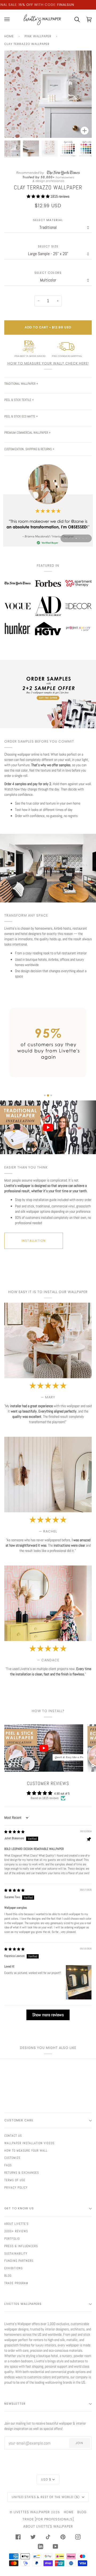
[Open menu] (10, 20)
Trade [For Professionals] (48, 2519)
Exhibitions (13, 2268)
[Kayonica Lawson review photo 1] (79, 1982)
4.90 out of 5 (62, 1793)
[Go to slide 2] (48, 1095)
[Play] (48, 109)
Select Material (48, 220)
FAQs (8, 2165)
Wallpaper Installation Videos (29, 2143)
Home (9, 36)
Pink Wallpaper (38, 36)
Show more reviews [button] (48, 2015)
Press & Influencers (21, 2246)
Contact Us (13, 2136)
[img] (14, 1832)
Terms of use (15, 2180)
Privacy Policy (16, 2188)
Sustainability (16, 2254)
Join (79, 2443)
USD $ (46, 2479)
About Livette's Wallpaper (48, 2526)
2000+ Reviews (16, 2231)
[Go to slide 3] (51, 1095)
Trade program (16, 2283)
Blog (8, 2276)
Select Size (48, 247)
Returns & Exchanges (22, 2173)
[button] (39, 196)
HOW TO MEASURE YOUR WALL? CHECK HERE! (48, 363)
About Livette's (16, 2224)
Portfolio (12, 2239)
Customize (12, 2158)
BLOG (82, 2512)
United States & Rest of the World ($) (46, 2497)
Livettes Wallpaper (32, 2512)
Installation (34, 1241)
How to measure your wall (26, 2151)
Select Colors (48, 273)
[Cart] (74, 20)
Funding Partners (19, 2261)
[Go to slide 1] (45, 1095)
